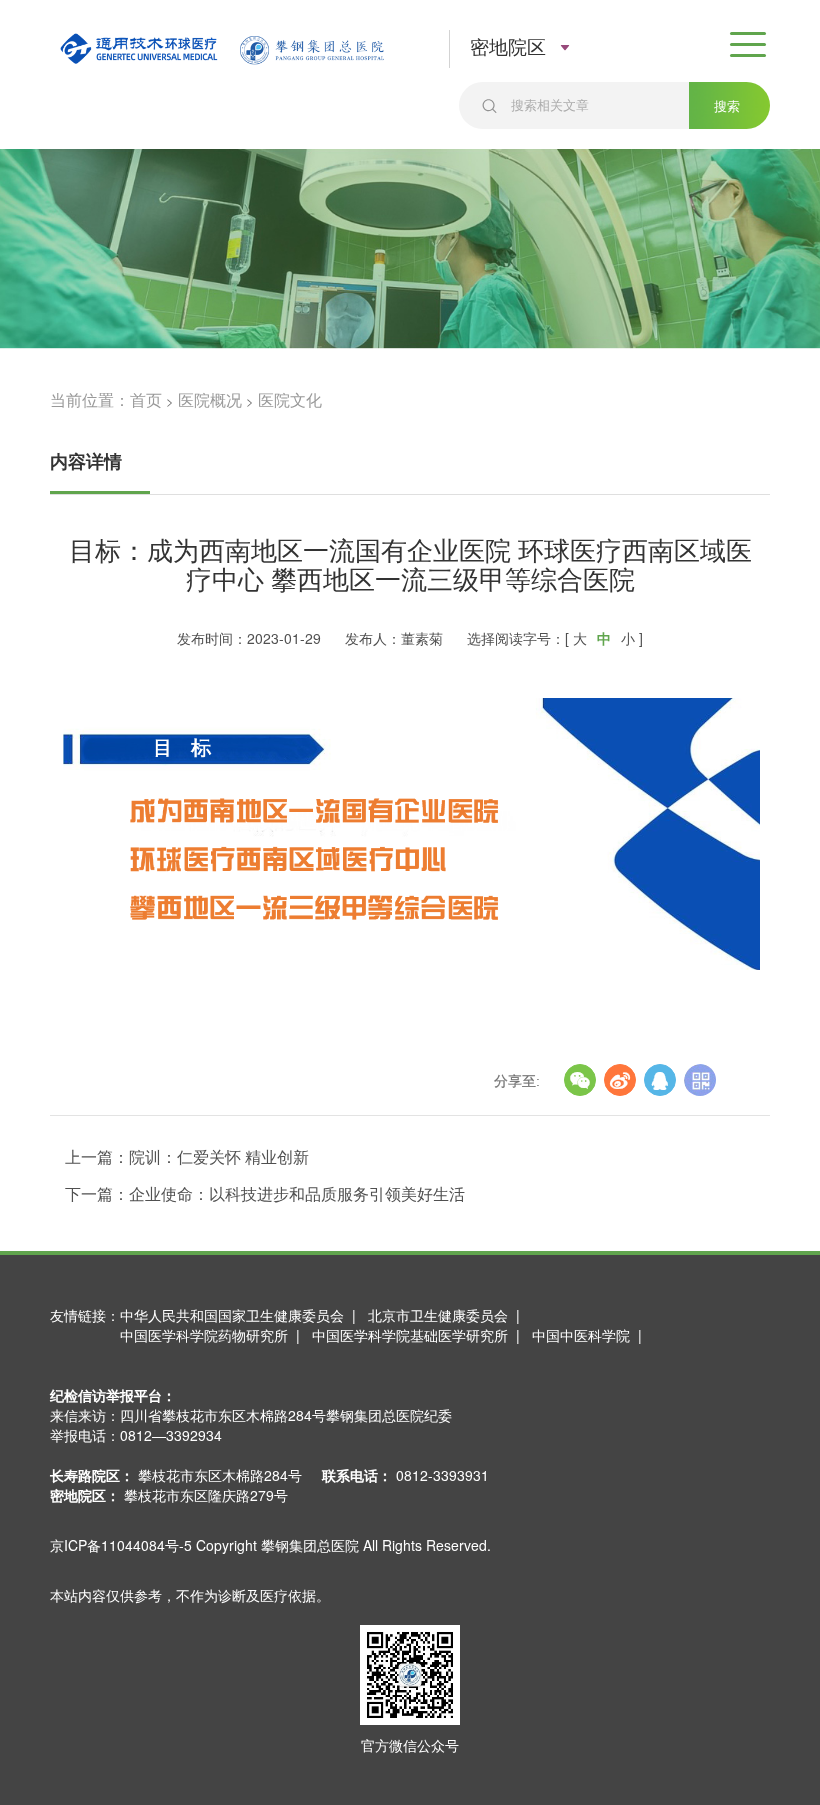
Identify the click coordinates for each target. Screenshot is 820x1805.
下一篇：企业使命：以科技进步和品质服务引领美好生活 (265, 1193)
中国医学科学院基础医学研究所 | (420, 1335)
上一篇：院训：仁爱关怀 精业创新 (187, 1156)
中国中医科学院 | (591, 1335)
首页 (146, 399)
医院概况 (210, 399)
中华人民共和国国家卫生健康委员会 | (242, 1315)
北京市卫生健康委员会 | (448, 1315)
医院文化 (290, 399)
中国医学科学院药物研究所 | (214, 1335)
